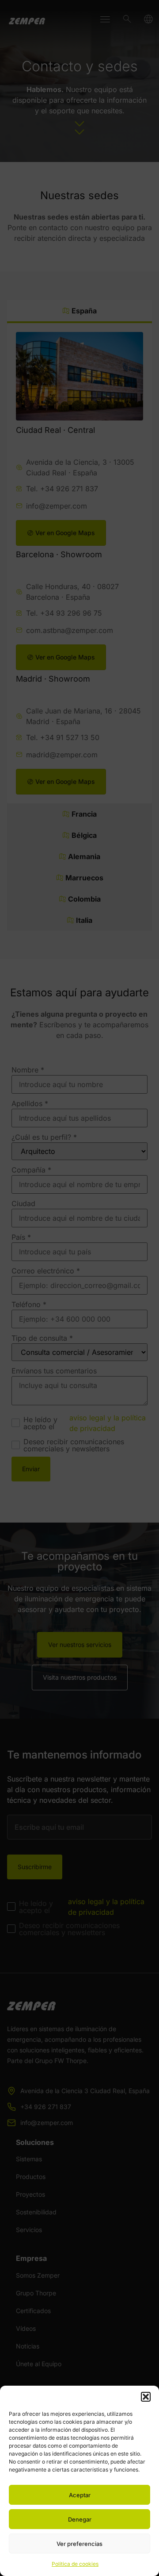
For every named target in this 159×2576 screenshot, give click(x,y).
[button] (146, 2397)
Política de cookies (75, 2564)
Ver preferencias (79, 2544)
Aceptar (80, 2495)
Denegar (80, 2519)
